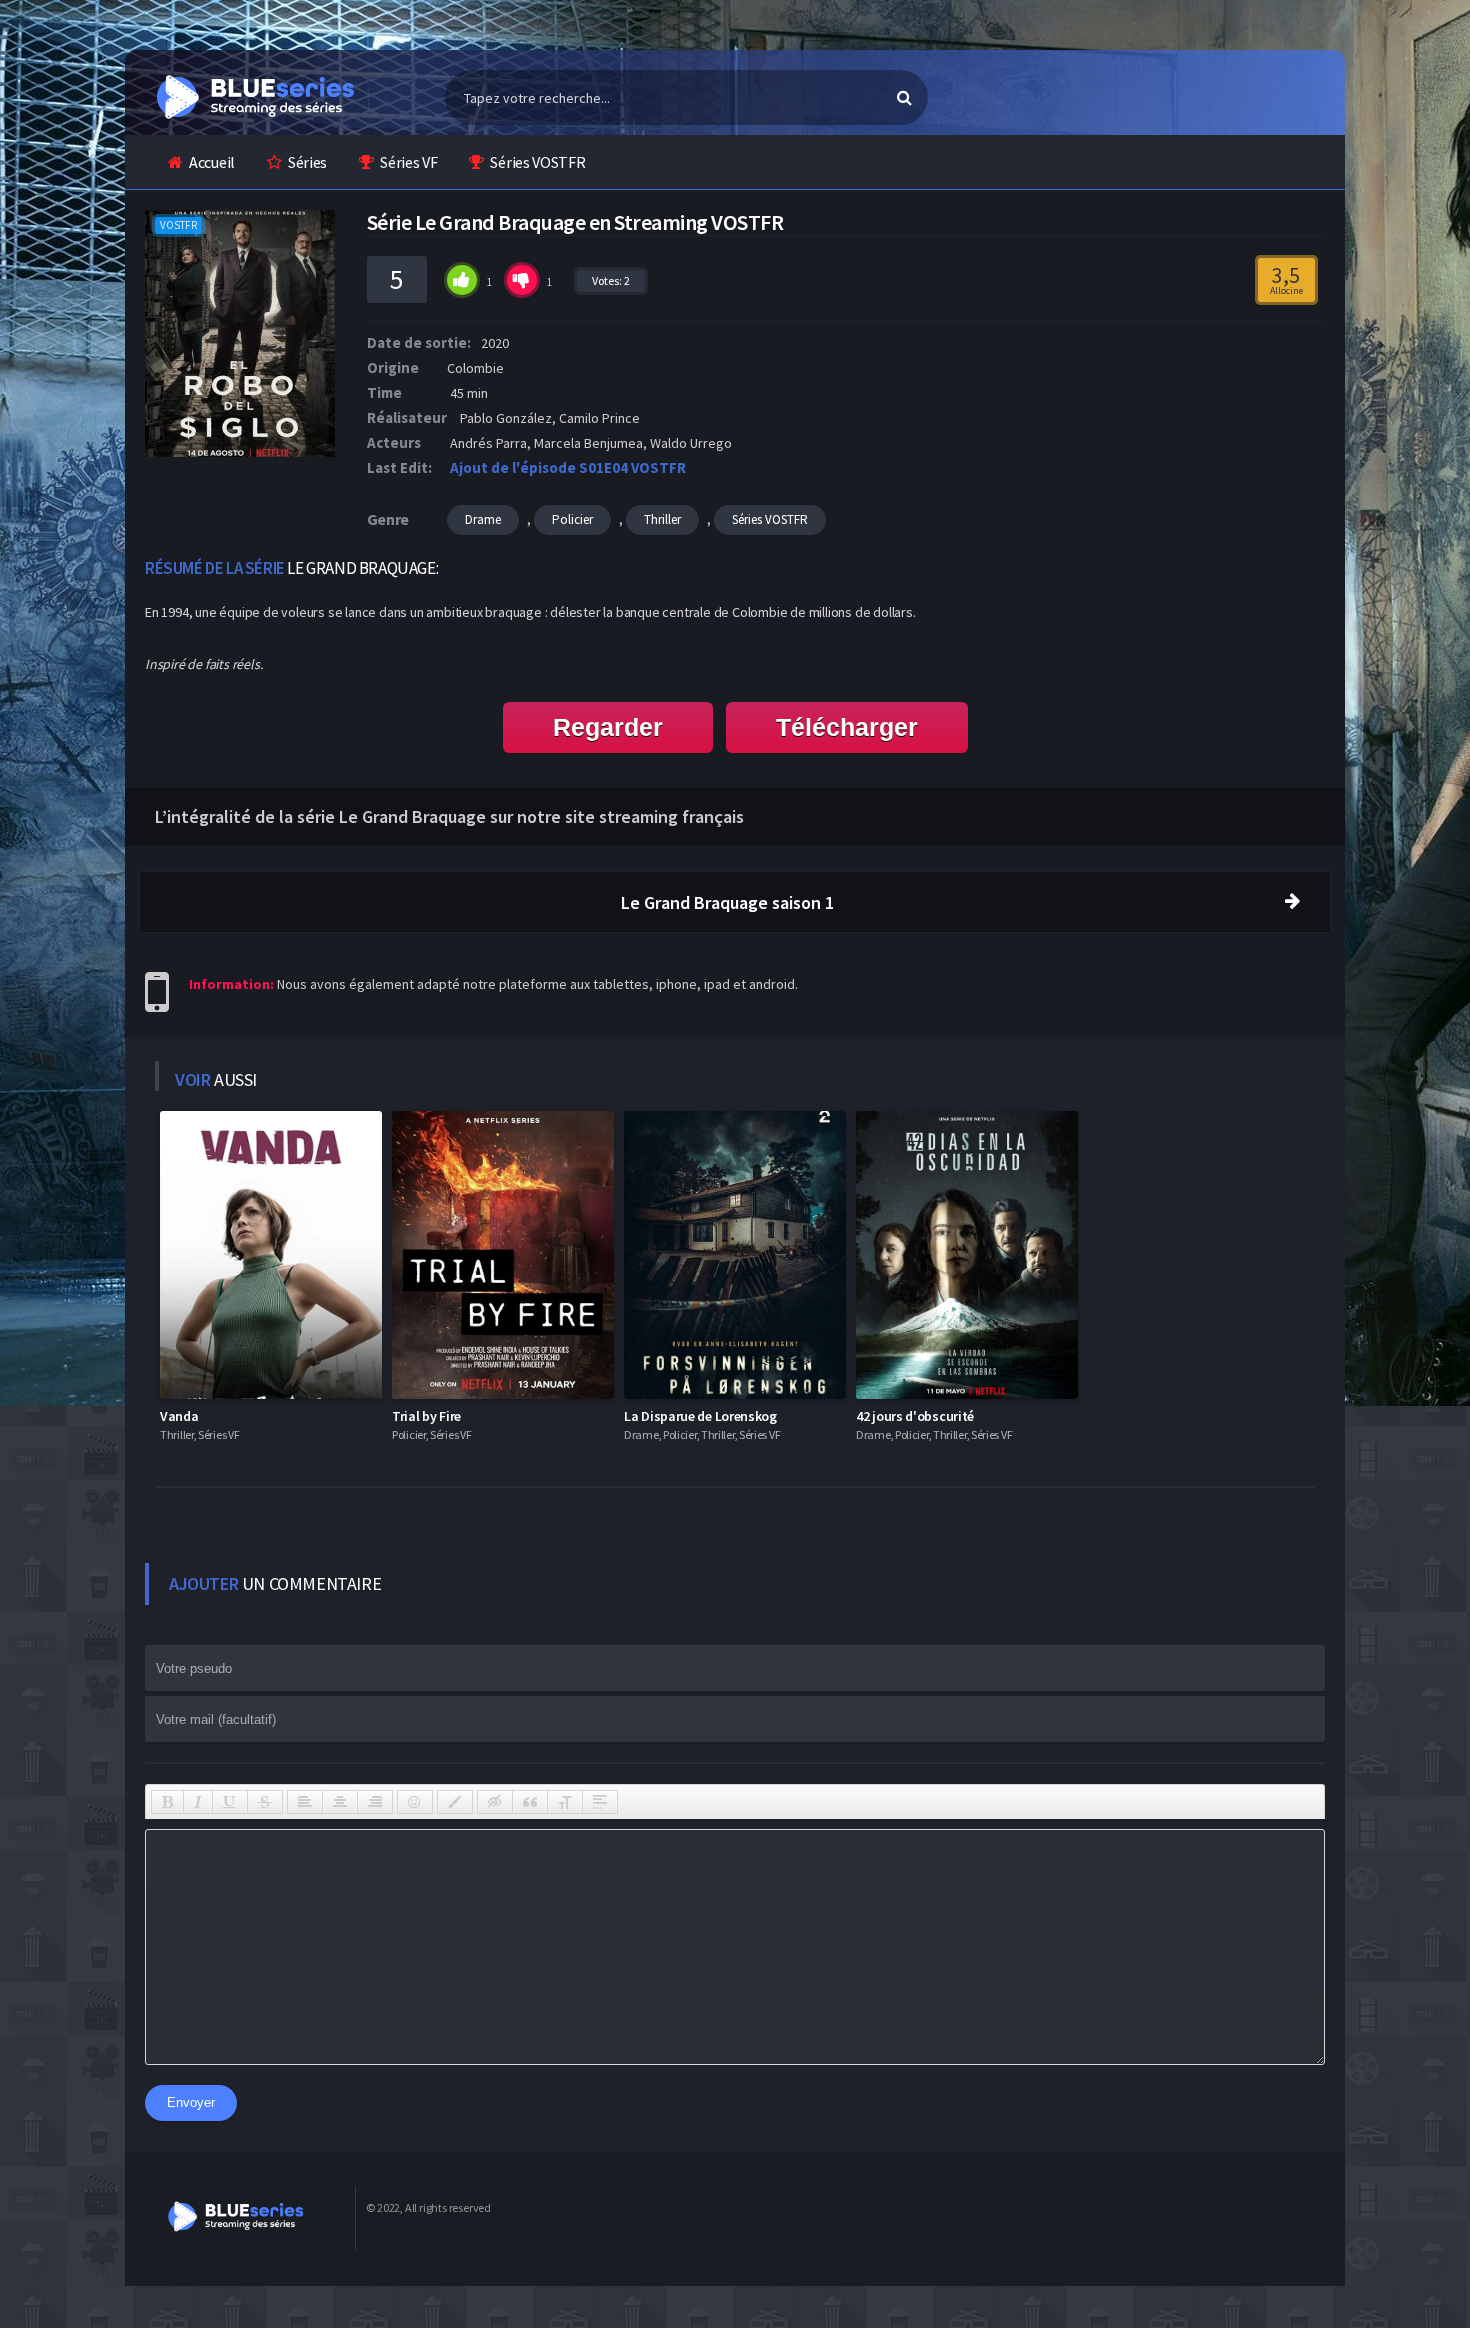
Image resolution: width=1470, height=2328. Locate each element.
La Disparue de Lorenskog (700, 1416)
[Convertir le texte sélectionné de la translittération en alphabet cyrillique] (565, 1802)
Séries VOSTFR (537, 162)
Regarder (608, 727)
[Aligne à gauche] (305, 1802)
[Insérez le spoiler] (600, 1802)
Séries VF (408, 162)
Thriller (662, 519)
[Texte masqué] (495, 1802)
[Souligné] (230, 1802)
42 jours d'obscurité (915, 1416)
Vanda (179, 1416)
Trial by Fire (426, 1416)
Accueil (212, 162)
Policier (572, 519)
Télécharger (847, 727)
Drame (483, 519)
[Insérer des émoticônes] (415, 1802)
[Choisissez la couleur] (455, 1802)
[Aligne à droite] (375, 1802)
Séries (307, 162)
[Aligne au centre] (340, 1802)
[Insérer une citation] (530, 1802)
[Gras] (167, 1802)
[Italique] (198, 1802)
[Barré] (265, 1802)
